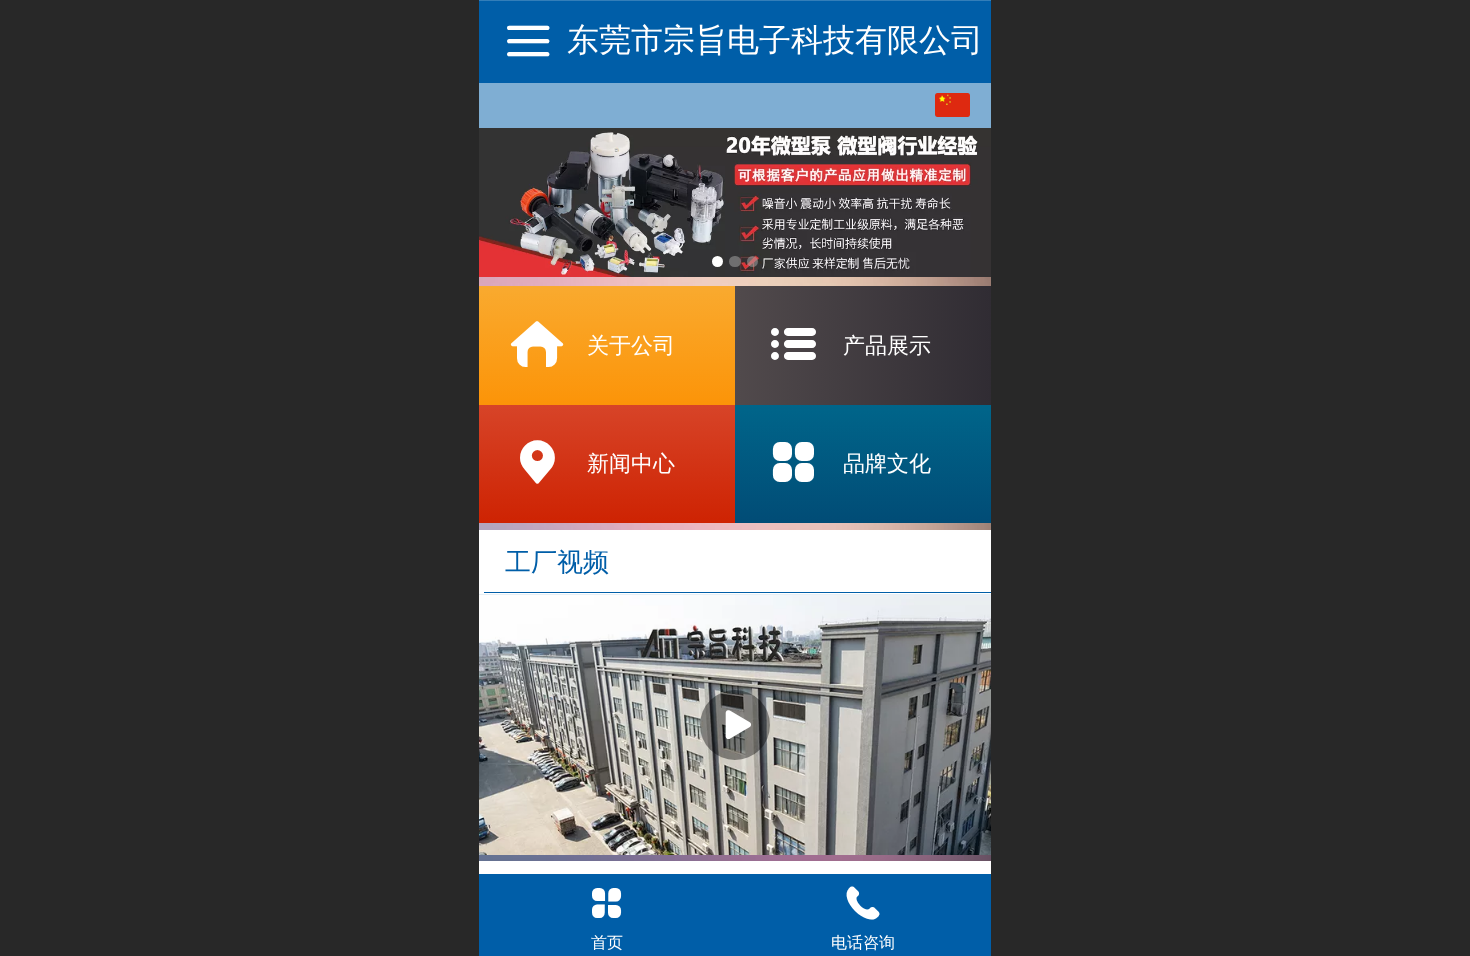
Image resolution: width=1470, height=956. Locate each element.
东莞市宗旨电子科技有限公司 (775, 40)
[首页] (607, 903)
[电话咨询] (863, 903)
